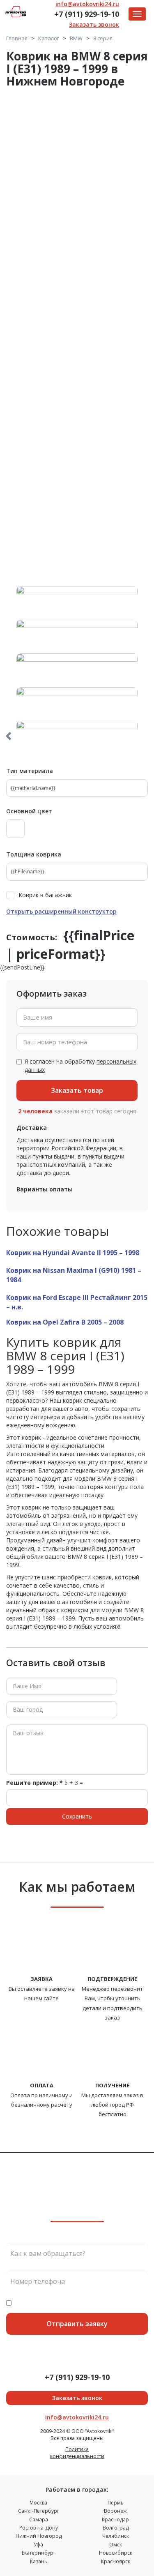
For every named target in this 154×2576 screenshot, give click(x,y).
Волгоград (116, 2528)
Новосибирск (116, 2553)
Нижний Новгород (39, 2536)
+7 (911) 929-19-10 (87, 14)
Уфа (38, 2545)
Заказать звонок (94, 24)
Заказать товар (77, 1090)
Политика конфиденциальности (77, 2453)
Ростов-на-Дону (39, 2528)
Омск (116, 2545)
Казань (39, 2561)
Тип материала (30, 771)
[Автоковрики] (77, 336)
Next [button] (146, 736)
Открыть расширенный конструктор (61, 911)
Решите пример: (34, 1783)
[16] (77, 241)
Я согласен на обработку (80, 1065)
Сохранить (77, 1816)
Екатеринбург (39, 2553)
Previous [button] (8, 736)
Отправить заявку (77, 2324)
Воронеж (115, 2511)
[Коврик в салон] (77, 529)
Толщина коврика (34, 854)
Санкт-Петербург (39, 2511)
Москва (38, 2503)
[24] (77, 147)
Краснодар (115, 2519)
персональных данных (116, 2303)
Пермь (116, 2503)
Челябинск (116, 2536)
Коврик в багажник (45, 895)
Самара (39, 2519)
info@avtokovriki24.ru (87, 4)
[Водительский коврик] (77, 432)
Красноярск (116, 2561)
